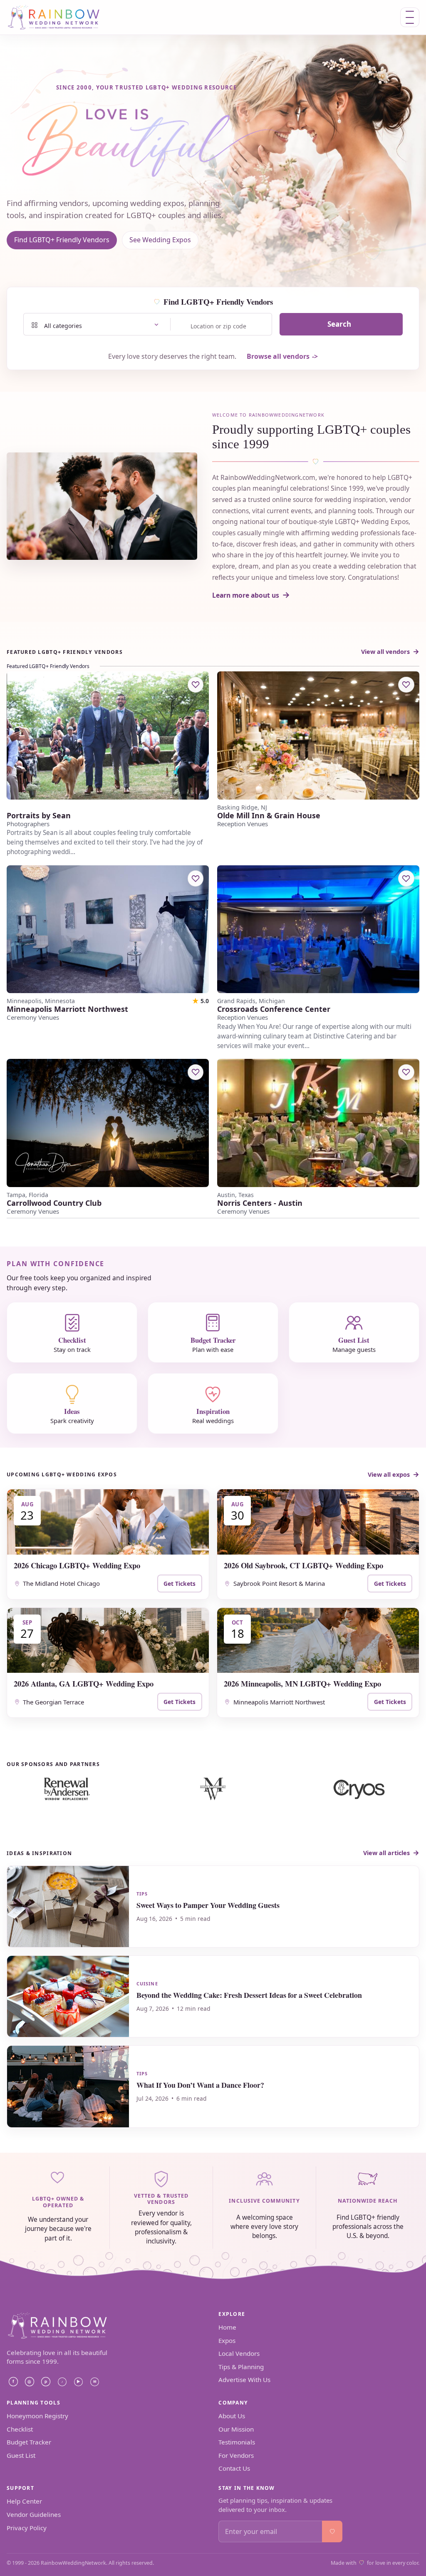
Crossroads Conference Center (274, 1009)
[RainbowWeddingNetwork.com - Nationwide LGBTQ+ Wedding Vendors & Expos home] (60, 17)
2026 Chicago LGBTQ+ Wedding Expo (77, 1565)
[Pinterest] (46, 2382)
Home (227, 2327)
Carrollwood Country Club (54, 1203)
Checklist (20, 2429)
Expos (227, 2340)
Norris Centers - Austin (260, 1203)
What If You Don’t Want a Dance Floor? (200, 2085)
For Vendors (236, 2455)
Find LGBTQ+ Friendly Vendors (62, 240)
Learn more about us (246, 595)
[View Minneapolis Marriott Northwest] (108, 929)
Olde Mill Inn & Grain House (269, 816)
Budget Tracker (29, 2442)
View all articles (386, 1853)
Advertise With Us (244, 2380)
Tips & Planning (241, 2367)
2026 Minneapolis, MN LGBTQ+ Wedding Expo (302, 1683)
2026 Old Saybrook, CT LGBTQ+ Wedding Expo (303, 1565)
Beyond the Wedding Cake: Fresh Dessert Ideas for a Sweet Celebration (249, 1995)
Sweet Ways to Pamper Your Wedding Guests (208, 1905)
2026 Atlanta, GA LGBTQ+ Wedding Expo (84, 1683)
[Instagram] (30, 2382)
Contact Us (234, 2468)
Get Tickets (180, 1584)
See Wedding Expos (160, 240)
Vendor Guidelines (34, 2514)
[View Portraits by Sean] (108, 735)
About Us (232, 2416)
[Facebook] (13, 2382)
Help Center (24, 2501)
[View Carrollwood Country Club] (108, 1123)
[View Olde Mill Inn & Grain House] (318, 735)
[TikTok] (62, 2382)
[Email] (94, 2382)
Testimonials (237, 2442)
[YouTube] (78, 2382)
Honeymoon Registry (37, 2416)
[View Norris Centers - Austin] (318, 1123)
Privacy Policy (27, 2528)
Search (339, 324)
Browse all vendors (278, 356)
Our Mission (236, 2429)
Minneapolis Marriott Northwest (67, 1009)
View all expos (389, 1474)
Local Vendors (239, 2353)
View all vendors (385, 652)
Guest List (21, 2455)
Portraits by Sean (39, 816)
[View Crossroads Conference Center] (318, 929)
